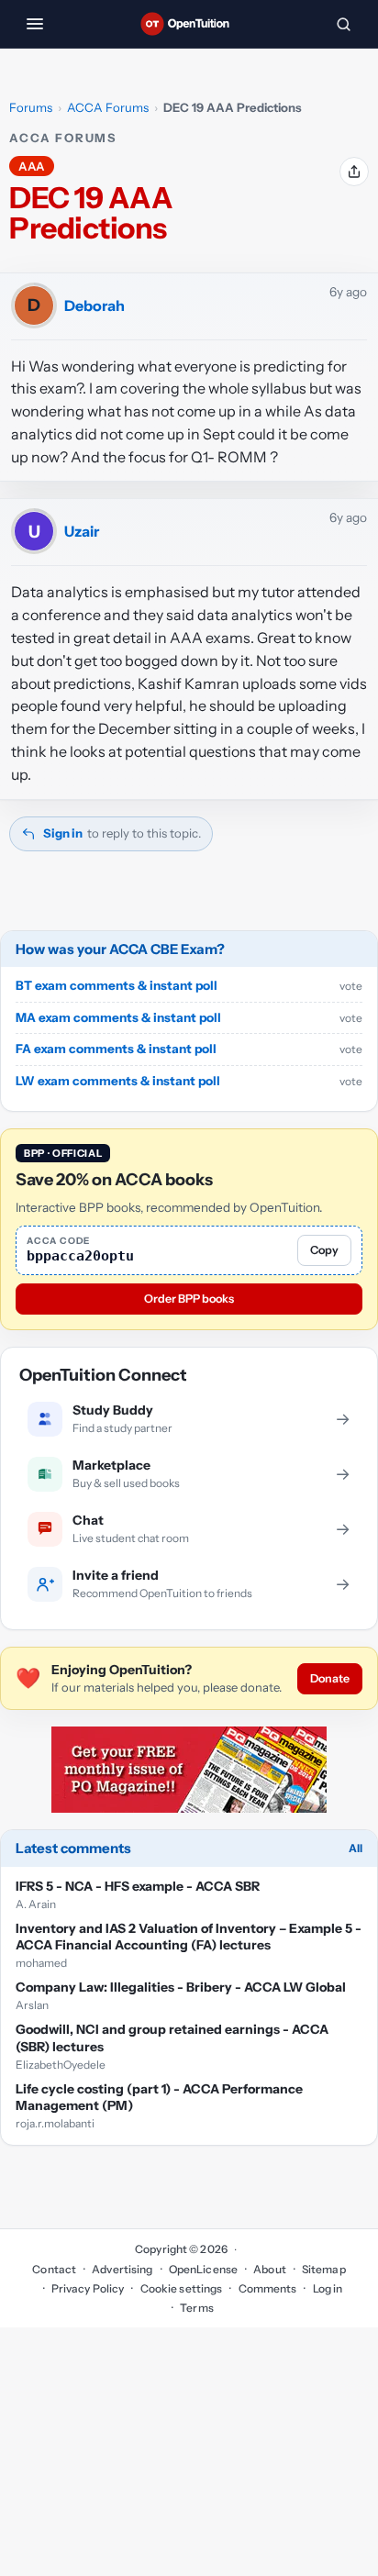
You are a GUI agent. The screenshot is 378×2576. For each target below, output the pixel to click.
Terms (197, 2308)
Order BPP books (189, 1299)
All (356, 1848)
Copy (324, 1250)
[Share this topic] (354, 172)
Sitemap (324, 2269)
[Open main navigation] (35, 24)
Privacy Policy (88, 2288)
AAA (32, 166)
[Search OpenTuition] (343, 24)
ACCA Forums (108, 107)
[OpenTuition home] (189, 24)
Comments (267, 2288)
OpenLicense (203, 2269)
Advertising (122, 2269)
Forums (31, 107)
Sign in (63, 833)
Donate (330, 1678)
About (270, 2269)
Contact (54, 2269)
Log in (328, 2288)
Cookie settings (181, 2288)
